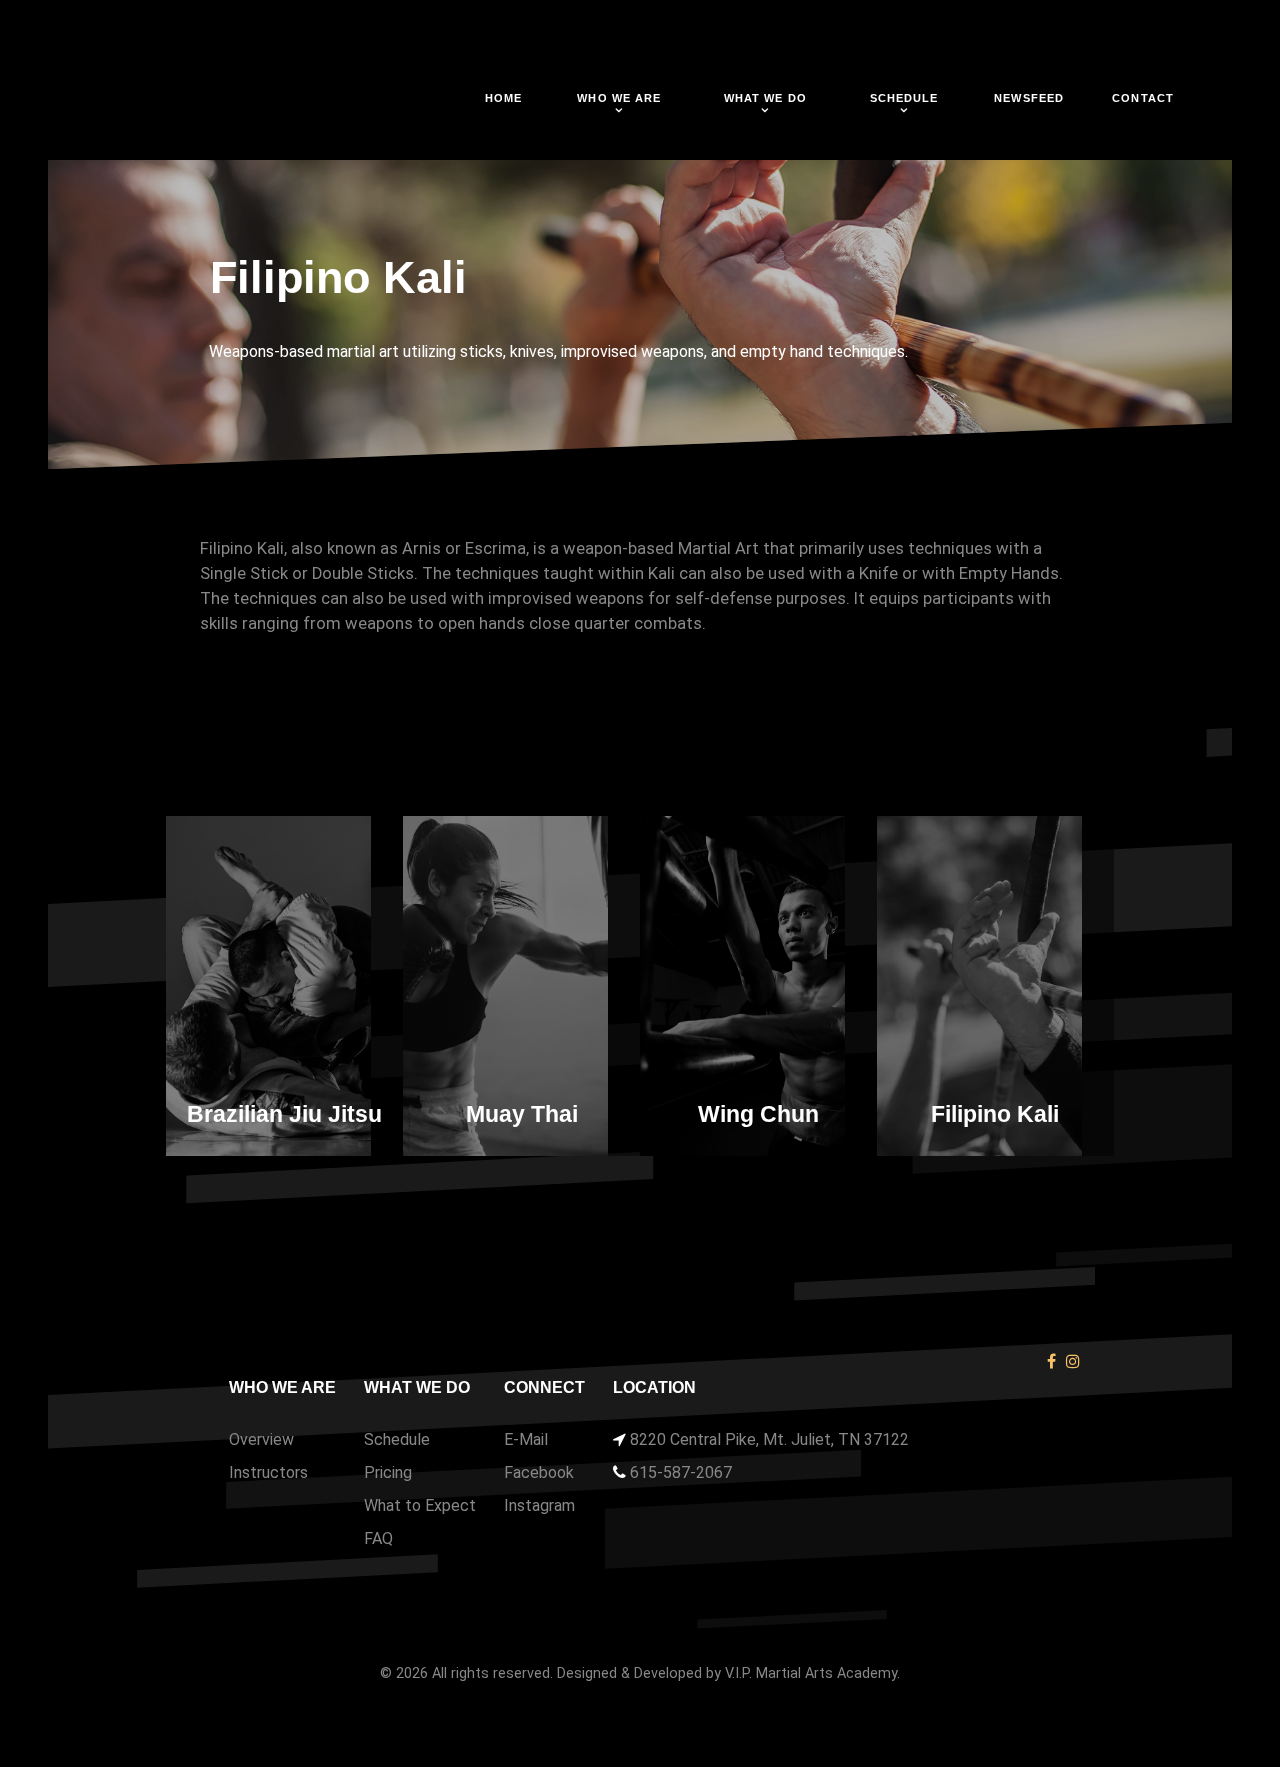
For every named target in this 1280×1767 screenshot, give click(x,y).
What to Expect (420, 1505)
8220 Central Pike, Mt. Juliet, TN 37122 (769, 1439)
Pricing (388, 1472)
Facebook (539, 1472)
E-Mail (526, 1439)
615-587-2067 (681, 1472)
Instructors (268, 1472)
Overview (261, 1439)
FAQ (378, 1538)
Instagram (539, 1505)
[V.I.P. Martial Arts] (237, 104)
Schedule (397, 1439)
